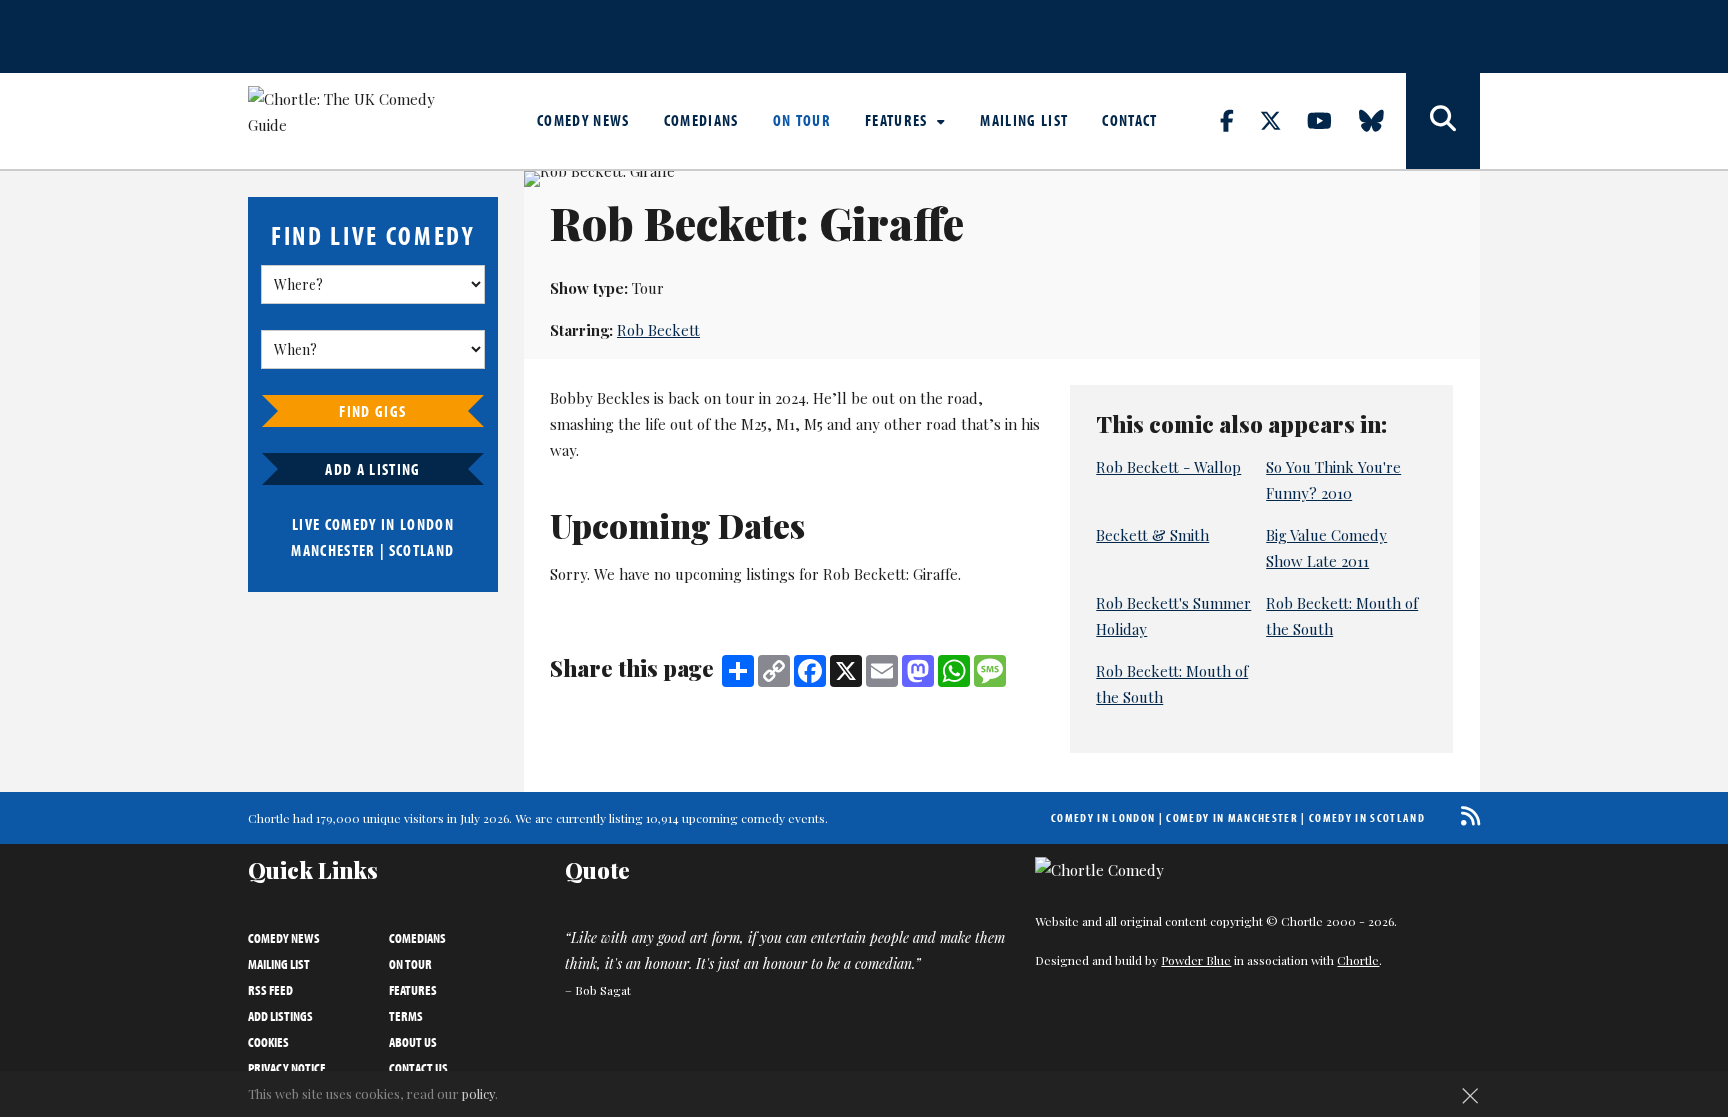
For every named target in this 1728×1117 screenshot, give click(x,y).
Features (898, 120)
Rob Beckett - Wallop (1168, 467)
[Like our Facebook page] (1238, 120)
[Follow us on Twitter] (1282, 120)
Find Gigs (372, 411)
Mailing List (1024, 120)
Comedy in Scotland (1367, 817)
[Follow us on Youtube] (1331, 120)
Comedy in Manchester (1232, 817)
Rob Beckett (658, 330)
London (427, 524)
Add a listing (372, 469)
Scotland (422, 550)
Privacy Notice (287, 1068)
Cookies (268, 1042)
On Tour (802, 120)
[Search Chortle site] (1443, 121)
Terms (406, 1016)
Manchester (333, 550)
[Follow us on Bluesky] (1383, 120)
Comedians (701, 120)
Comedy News (583, 120)
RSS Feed (270, 990)
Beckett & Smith (1152, 535)
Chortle (1358, 960)
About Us (413, 1042)
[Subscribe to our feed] (1465, 815)
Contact (1129, 120)
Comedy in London (1103, 817)
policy (478, 1093)
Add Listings (280, 1016)
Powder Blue (1196, 960)
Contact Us (418, 1068)
